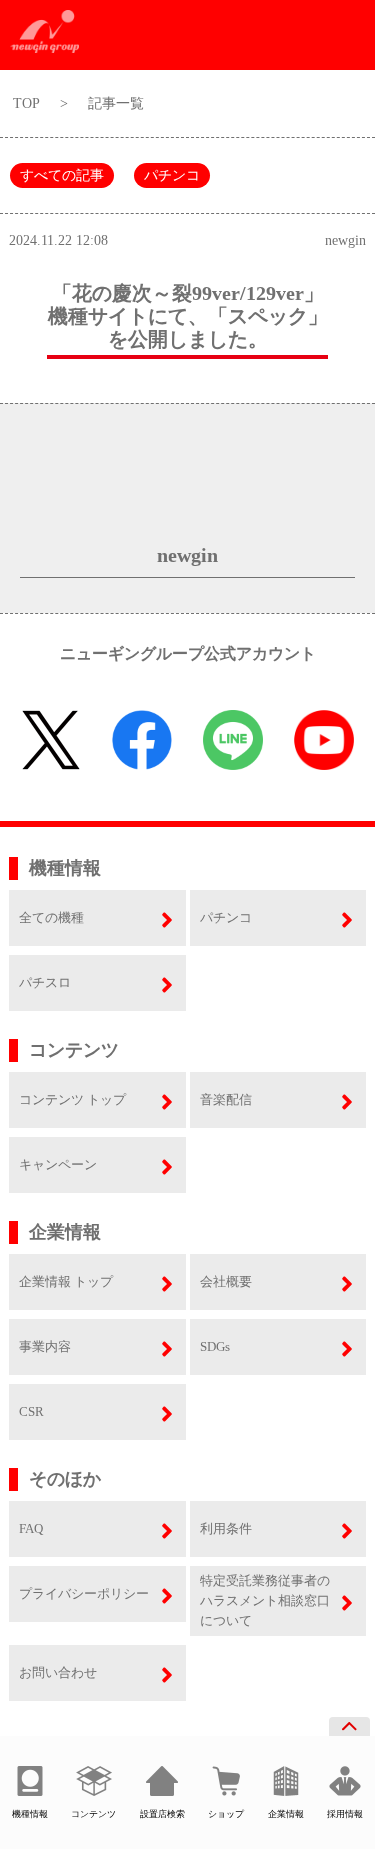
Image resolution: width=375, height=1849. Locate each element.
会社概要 (226, 1281)
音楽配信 (226, 1099)
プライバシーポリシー (84, 1593)
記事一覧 (116, 103)
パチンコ (172, 175)
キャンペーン (58, 1164)
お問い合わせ (58, 1672)
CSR (31, 1411)
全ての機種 (51, 917)
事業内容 (45, 1346)
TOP (26, 103)
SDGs (215, 1346)
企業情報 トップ (66, 1281)
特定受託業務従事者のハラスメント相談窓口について (265, 1600)
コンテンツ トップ (72, 1099)
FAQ (31, 1528)
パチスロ (45, 982)
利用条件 (226, 1528)
